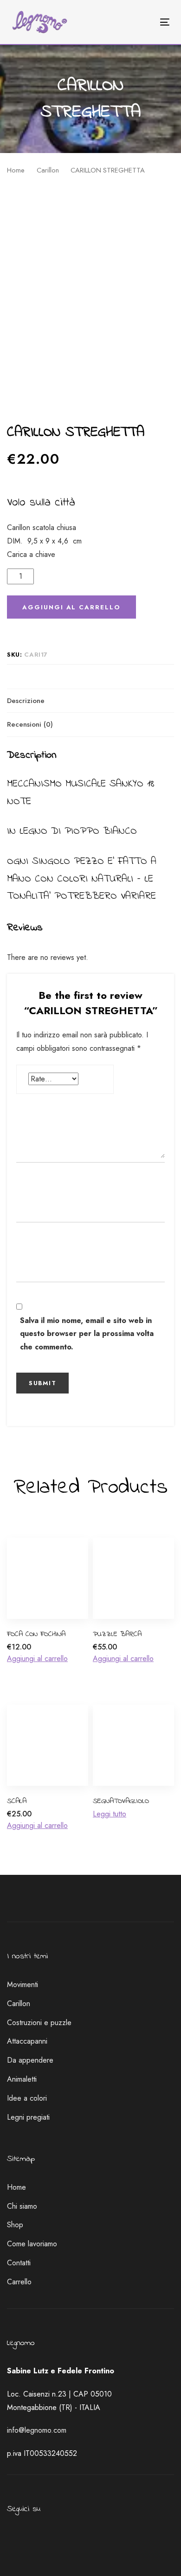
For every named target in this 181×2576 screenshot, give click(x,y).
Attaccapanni (27, 2041)
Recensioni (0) (30, 724)
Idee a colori (27, 2098)
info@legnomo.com (37, 2430)
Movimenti (23, 1985)
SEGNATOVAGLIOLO (121, 1801)
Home (16, 170)
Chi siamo (22, 2206)
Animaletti (22, 2079)
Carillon (48, 170)
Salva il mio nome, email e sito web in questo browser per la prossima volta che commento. (87, 1334)
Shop (15, 2225)
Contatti (19, 2263)
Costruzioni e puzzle (39, 2023)
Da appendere (30, 2060)
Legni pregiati (28, 2117)
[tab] (90, 701)
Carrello (19, 2282)
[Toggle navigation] (143, 22)
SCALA (17, 1801)
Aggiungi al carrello (37, 1659)
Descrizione (26, 701)
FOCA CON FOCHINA (36, 1634)
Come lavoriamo (32, 2244)
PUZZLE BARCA (117, 1634)
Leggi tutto (110, 1814)
